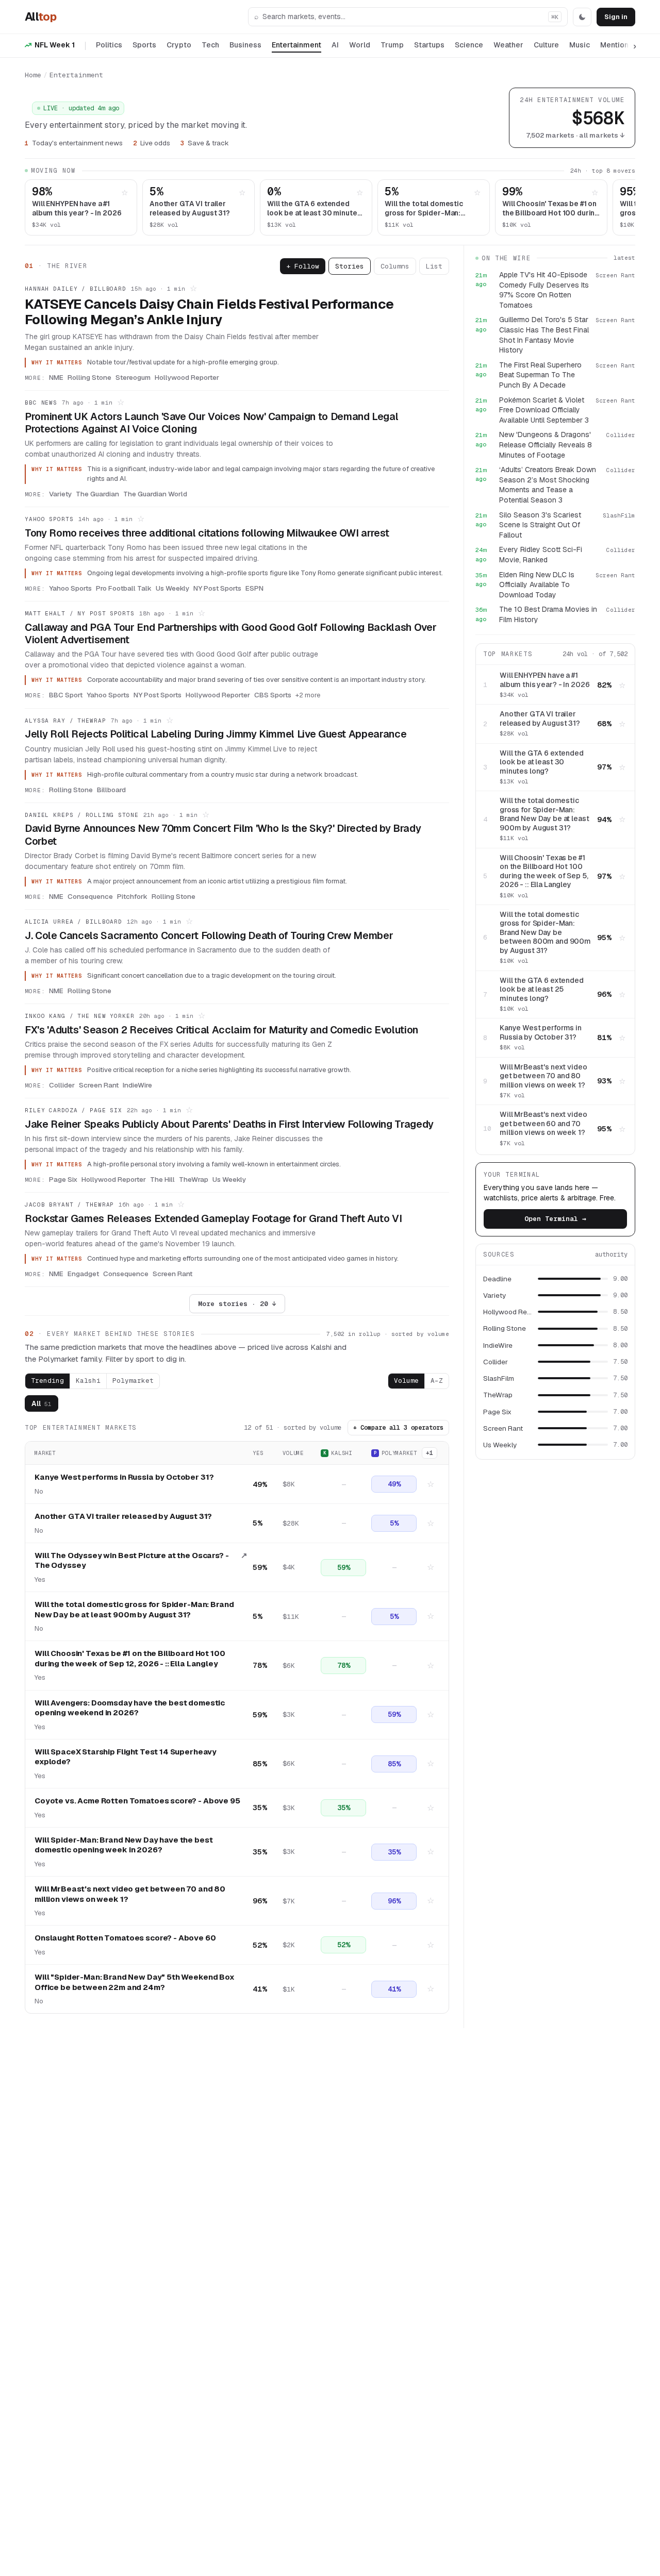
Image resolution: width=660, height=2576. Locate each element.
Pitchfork (132, 896)
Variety (60, 494)
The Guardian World (155, 494)
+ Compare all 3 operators (398, 1428)
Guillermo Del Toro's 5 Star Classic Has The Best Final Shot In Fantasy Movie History (544, 335)
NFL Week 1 (55, 45)
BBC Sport (66, 695)
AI (335, 45)
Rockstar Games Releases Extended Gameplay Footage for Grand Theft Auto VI (213, 1218)
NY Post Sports (217, 588)
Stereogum (133, 377)
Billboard (111, 790)
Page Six (63, 1179)
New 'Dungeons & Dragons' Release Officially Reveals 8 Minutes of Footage (546, 445)
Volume (406, 1381)
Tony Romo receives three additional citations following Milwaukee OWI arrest (207, 533)
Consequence (90, 896)
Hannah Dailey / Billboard (76, 289)
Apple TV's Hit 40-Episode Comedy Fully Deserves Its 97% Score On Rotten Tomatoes (544, 290)
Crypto (179, 45)
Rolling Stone (89, 377)
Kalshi (88, 1381)
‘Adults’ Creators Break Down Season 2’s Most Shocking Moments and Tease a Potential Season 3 (548, 485)
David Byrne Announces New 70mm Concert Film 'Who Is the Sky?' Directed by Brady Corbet (223, 834)
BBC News (41, 403)
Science (469, 45)
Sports (144, 45)
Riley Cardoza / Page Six (73, 1110)
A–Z (437, 1381)
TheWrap (194, 1179)
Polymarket (133, 1381)
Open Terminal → (555, 1219)
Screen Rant (99, 1085)
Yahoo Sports (49, 519)
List (434, 266)
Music (580, 45)
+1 (430, 1453)
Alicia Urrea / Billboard (73, 922)
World (360, 45)
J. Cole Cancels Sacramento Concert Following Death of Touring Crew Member (209, 935)
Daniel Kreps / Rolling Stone (82, 815)
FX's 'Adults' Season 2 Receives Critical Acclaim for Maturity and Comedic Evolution (221, 1030)
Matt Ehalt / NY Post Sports (80, 613)
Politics (109, 45)
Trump (392, 45)
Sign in (616, 17)
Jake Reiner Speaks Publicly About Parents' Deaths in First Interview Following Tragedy (229, 1124)
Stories (350, 266)
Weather (508, 45)
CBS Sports (273, 695)
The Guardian (97, 494)
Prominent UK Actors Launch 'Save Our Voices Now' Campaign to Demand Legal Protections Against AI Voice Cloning (211, 423)
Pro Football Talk (124, 588)
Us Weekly (172, 588)
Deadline (497, 1279)
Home (33, 75)
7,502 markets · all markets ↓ (575, 135)
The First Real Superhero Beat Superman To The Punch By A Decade (540, 375)
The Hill (162, 1179)
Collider (62, 1085)
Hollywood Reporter (187, 377)
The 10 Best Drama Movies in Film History (548, 614)
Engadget (83, 1274)
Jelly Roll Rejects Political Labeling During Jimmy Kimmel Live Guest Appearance (216, 734)
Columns (395, 266)
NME (56, 377)
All (40, 16)
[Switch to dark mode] (582, 17)
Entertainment (296, 45)
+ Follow (303, 266)
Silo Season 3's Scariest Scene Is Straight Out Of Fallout (540, 525)
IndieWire (137, 1085)
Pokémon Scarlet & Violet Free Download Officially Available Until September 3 (544, 410)
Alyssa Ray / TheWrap (65, 721)
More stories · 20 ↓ (237, 1304)
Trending (47, 1381)
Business (245, 45)
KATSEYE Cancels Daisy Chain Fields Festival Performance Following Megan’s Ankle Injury (209, 312)
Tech (210, 45)
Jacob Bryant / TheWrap (69, 1205)
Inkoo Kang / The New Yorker (80, 1016)
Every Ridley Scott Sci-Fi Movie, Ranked (541, 555)
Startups (429, 45)
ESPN (254, 588)
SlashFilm (499, 1378)
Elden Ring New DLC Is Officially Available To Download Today (537, 585)
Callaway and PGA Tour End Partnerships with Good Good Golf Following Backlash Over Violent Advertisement (230, 633)
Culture (546, 45)
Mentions (616, 45)
